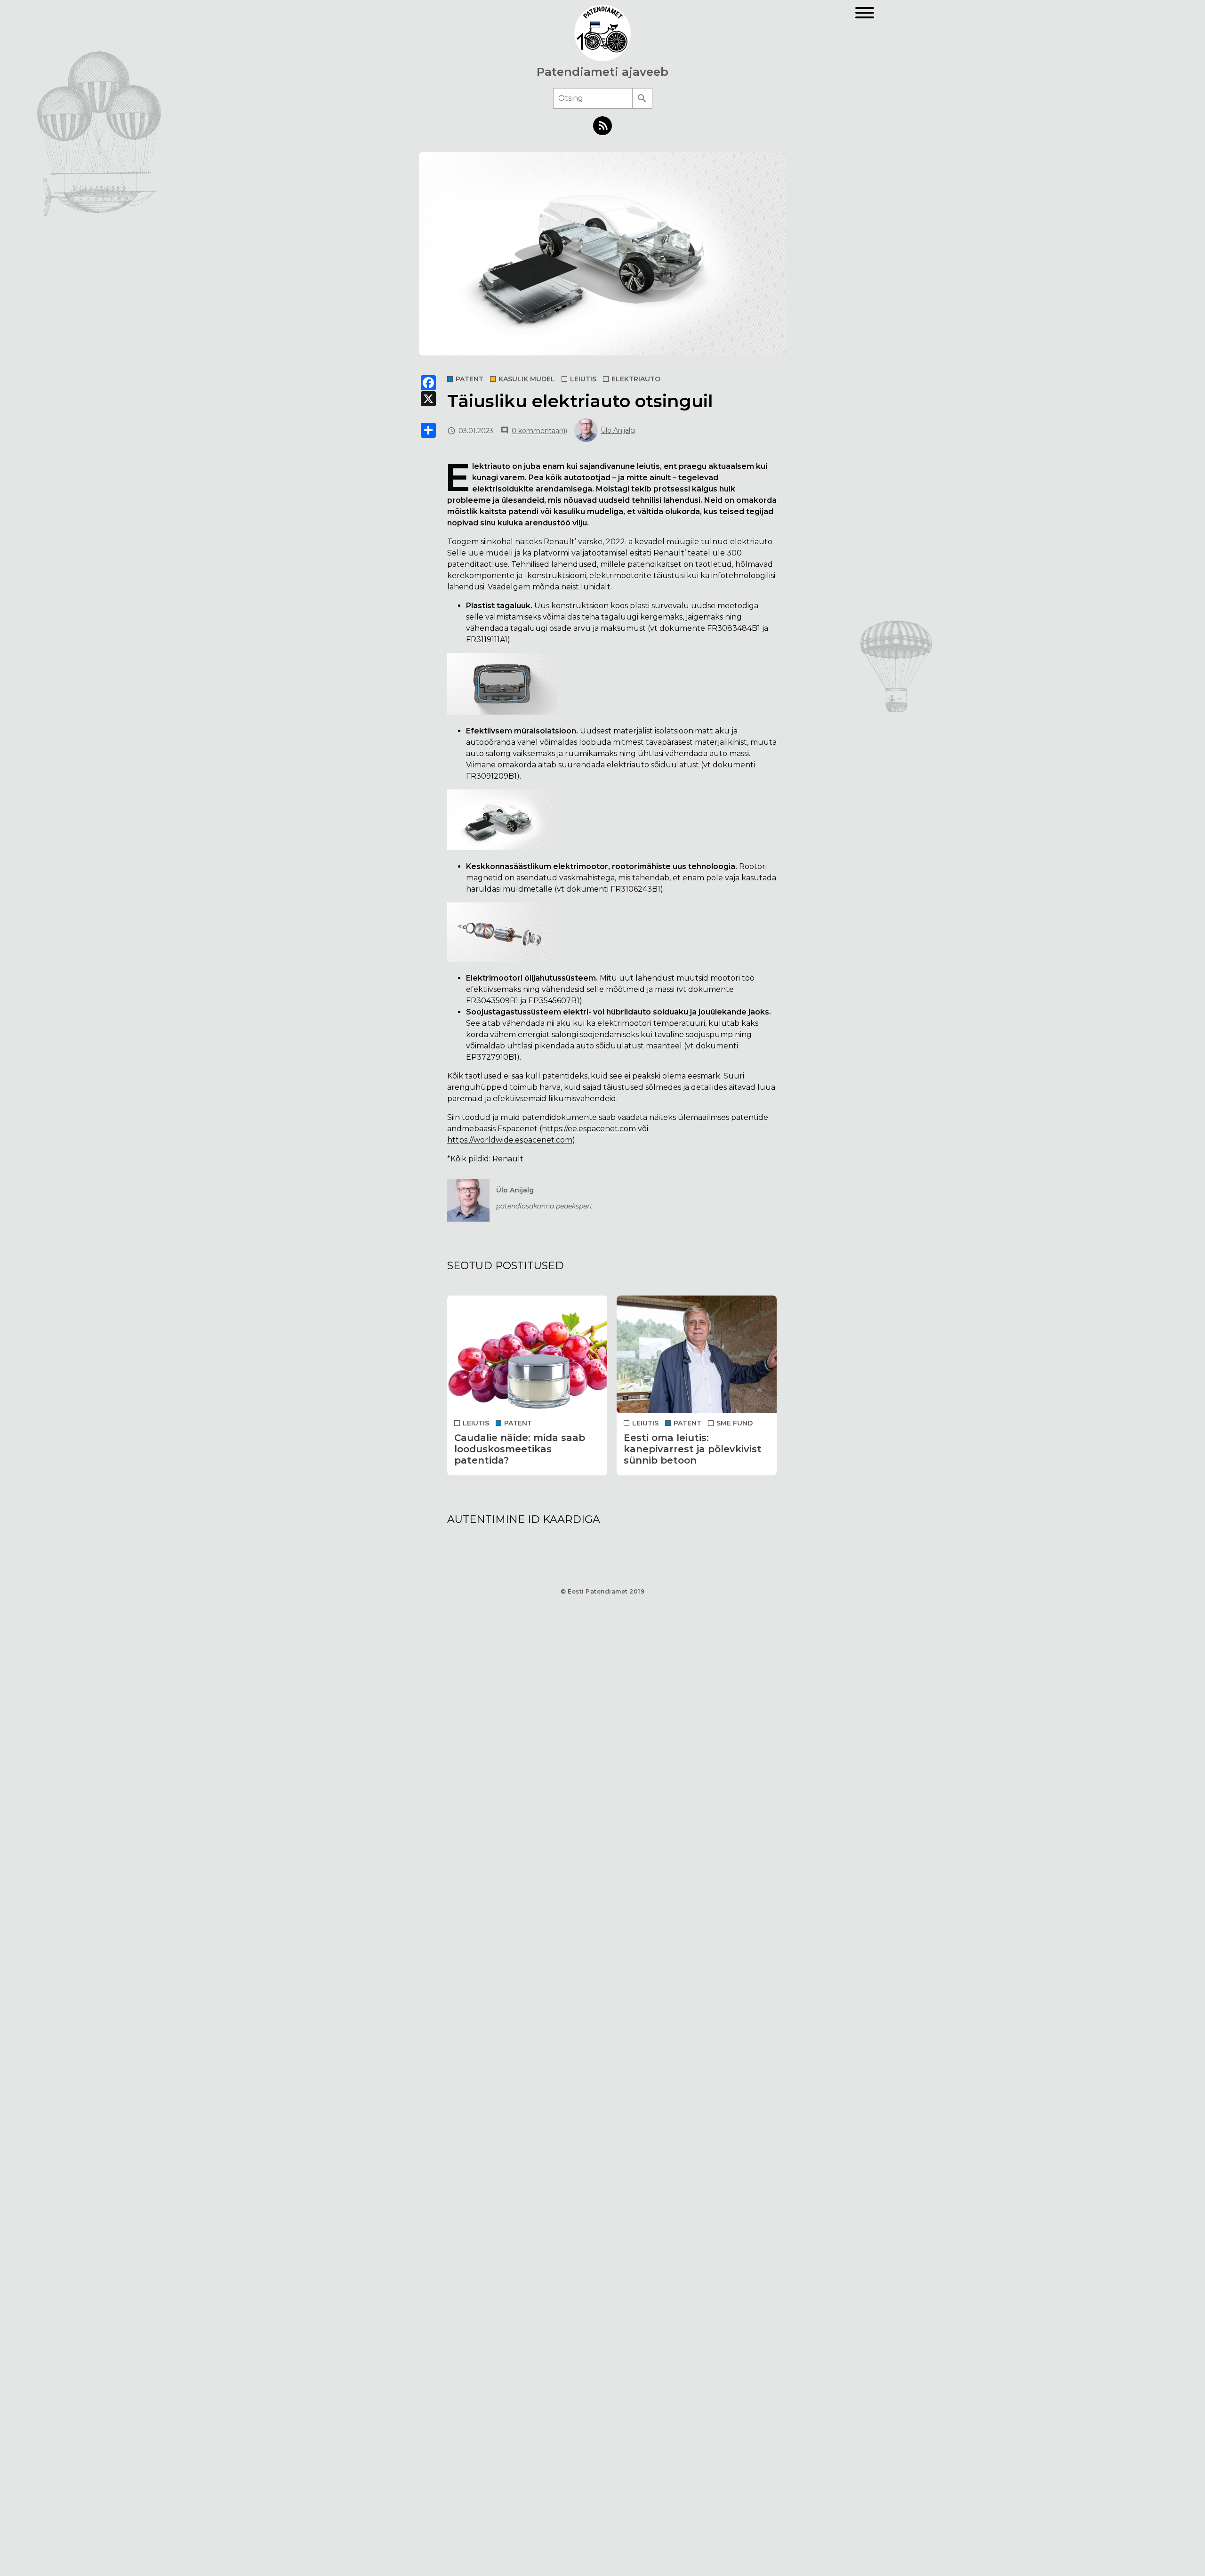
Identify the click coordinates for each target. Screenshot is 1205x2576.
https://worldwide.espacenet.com (510, 1140)
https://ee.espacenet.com (589, 1129)
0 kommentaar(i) (539, 431)
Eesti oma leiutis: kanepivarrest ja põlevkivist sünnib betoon (693, 1449)
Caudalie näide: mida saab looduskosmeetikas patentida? (520, 1449)
